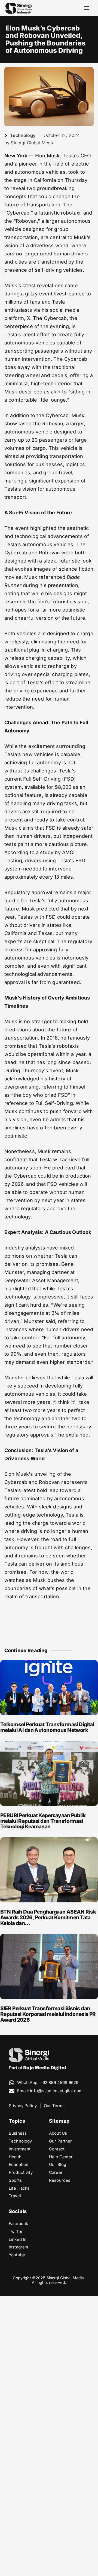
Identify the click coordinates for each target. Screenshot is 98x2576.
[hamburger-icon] (86, 8)
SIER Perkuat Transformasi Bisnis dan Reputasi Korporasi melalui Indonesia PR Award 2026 (48, 2014)
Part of (37, 2068)
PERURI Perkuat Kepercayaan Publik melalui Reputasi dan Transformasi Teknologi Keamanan (43, 1821)
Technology (23, 135)
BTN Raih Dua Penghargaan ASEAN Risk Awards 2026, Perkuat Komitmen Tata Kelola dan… (48, 1918)
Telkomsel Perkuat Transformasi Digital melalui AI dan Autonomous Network (47, 1727)
